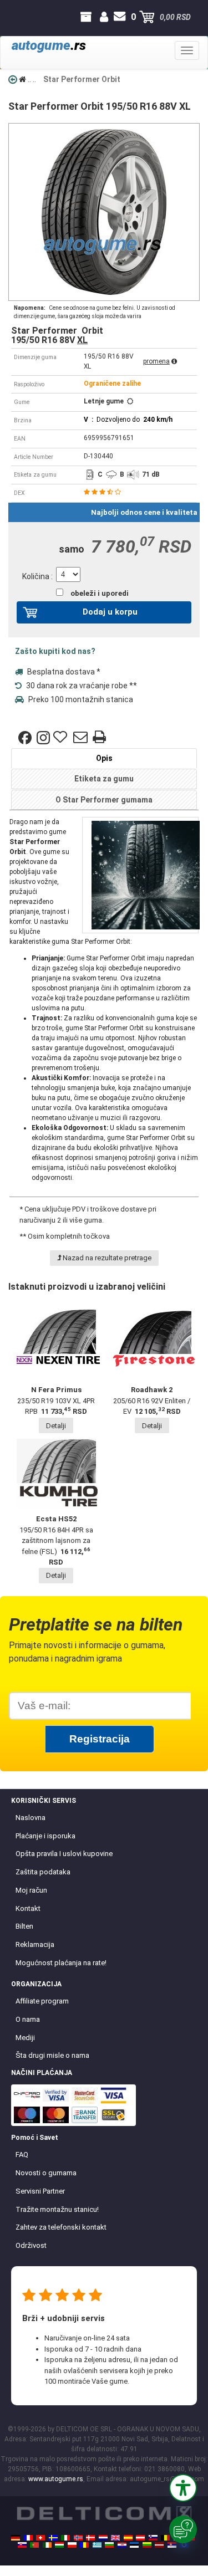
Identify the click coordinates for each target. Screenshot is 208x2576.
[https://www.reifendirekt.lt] (147, 2545)
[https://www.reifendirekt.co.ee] (134, 2545)
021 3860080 (10, 17)
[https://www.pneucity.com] (34, 2545)
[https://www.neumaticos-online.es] (128, 2538)
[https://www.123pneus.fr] (28, 2538)
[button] (183, 2488)
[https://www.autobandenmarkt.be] (165, 2538)
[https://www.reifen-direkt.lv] (159, 2545)
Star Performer (35, 842)
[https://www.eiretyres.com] (47, 2545)
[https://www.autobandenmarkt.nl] (103, 2538)
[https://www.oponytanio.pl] (72, 2545)
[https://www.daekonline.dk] (90, 2538)
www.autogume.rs (56, 2479)
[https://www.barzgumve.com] (109, 2545)
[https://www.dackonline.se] (53, 2538)
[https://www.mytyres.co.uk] (115, 2538)
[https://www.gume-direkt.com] (153, 2538)
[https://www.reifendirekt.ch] (40, 2538)
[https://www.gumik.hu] (59, 2545)
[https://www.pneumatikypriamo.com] (22, 2545)
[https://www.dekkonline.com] (78, 2538)
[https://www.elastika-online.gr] (97, 2545)
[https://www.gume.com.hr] (122, 2545)
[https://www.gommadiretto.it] (65, 2538)
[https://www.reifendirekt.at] (140, 2538)
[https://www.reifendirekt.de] (16, 2538)
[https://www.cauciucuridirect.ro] (84, 2545)
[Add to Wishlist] (62, 738)
